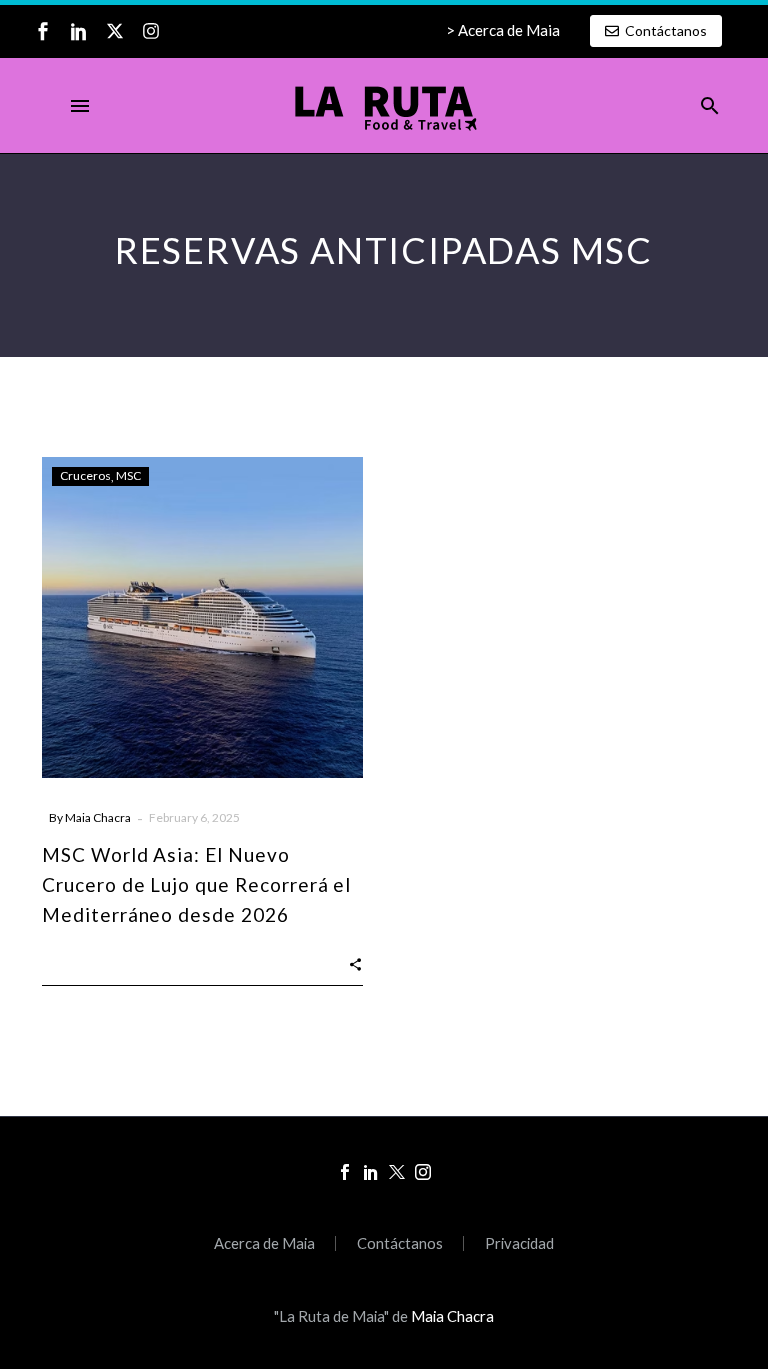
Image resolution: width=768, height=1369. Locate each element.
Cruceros (85, 475)
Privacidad (519, 1243)
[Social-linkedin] (79, 31)
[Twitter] (397, 1172)
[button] (710, 106)
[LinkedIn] (371, 1172)
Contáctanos (400, 1243)
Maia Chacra (98, 817)
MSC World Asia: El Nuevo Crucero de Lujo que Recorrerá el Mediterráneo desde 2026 (196, 884)
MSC (128, 475)
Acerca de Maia (264, 1243)
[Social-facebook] (43, 31)
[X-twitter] (115, 31)
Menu (80, 106)
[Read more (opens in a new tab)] (503, 31)
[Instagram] (151, 31)
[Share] (355, 962)
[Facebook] (345, 1172)
